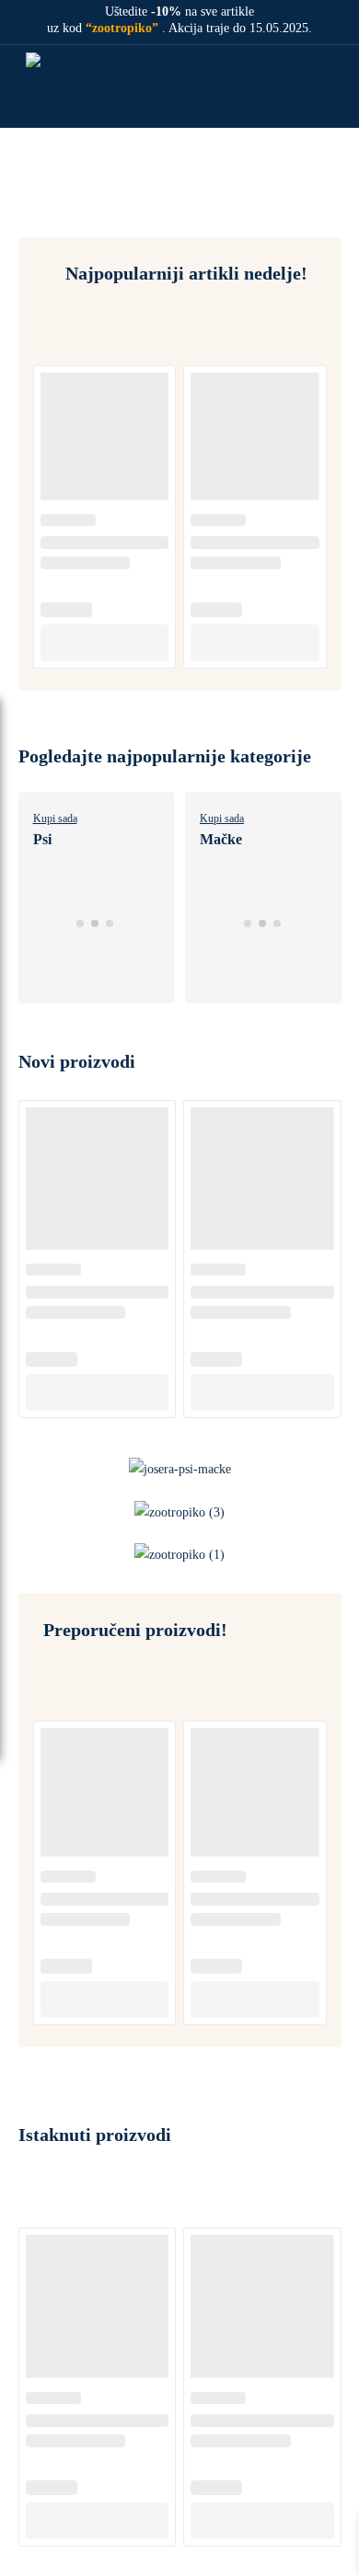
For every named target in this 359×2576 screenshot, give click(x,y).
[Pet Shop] (72, 86)
